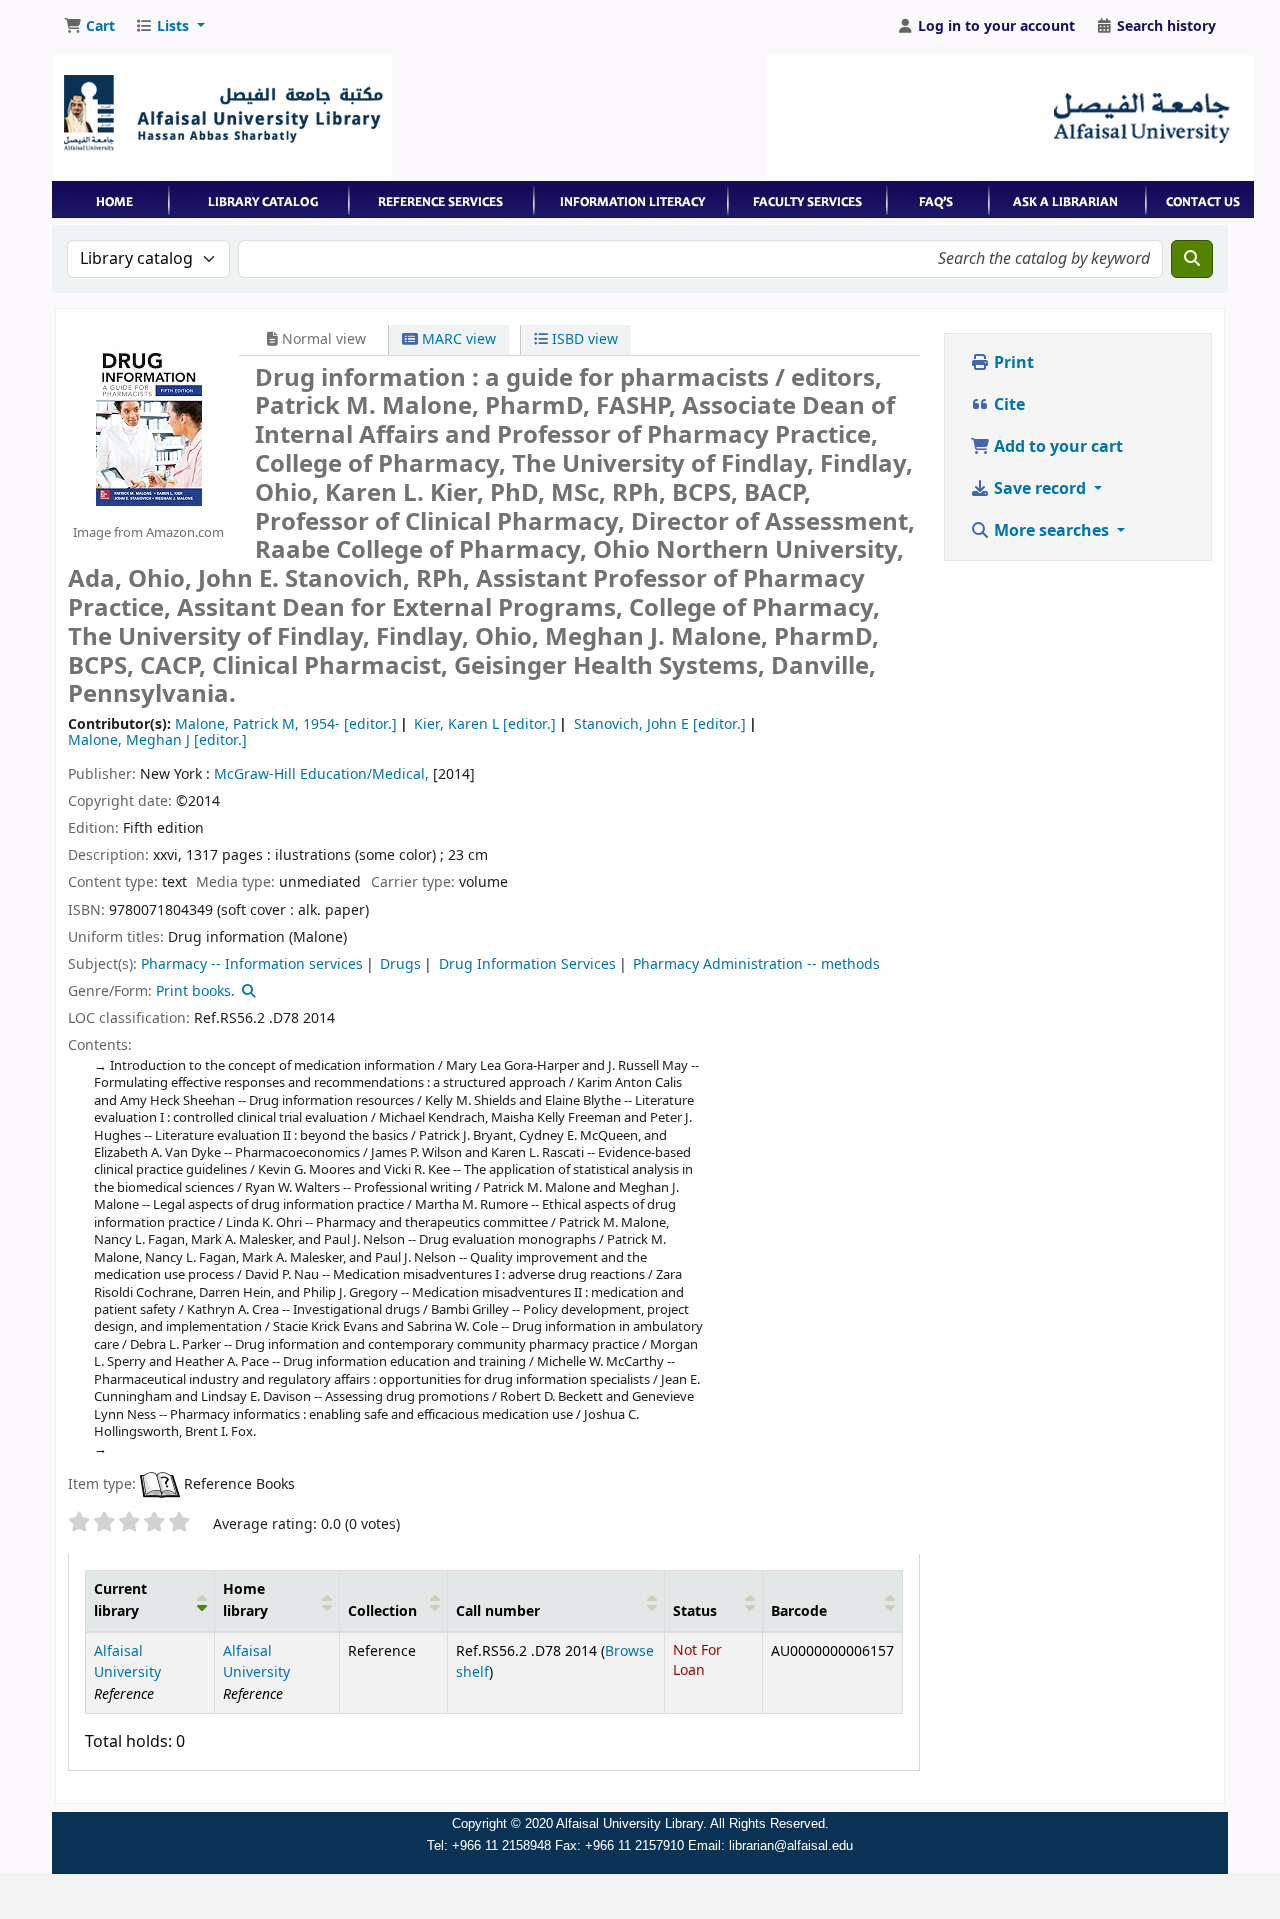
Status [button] (695, 1611)
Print (1012, 363)
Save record (1040, 489)
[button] (89, 27)
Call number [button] (498, 1611)
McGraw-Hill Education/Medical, (321, 774)
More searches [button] (1051, 531)
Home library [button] (245, 1600)
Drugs (400, 964)
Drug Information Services (527, 964)
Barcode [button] (799, 1611)
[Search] (1192, 259)
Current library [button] (120, 1600)
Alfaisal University (127, 1662)
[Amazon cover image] (148, 425)
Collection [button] (382, 1611)
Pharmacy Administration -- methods (756, 964)
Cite (1007, 405)
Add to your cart (1056, 447)
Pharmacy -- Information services (252, 964)
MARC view (457, 339)
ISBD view (583, 339)
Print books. (195, 991)
